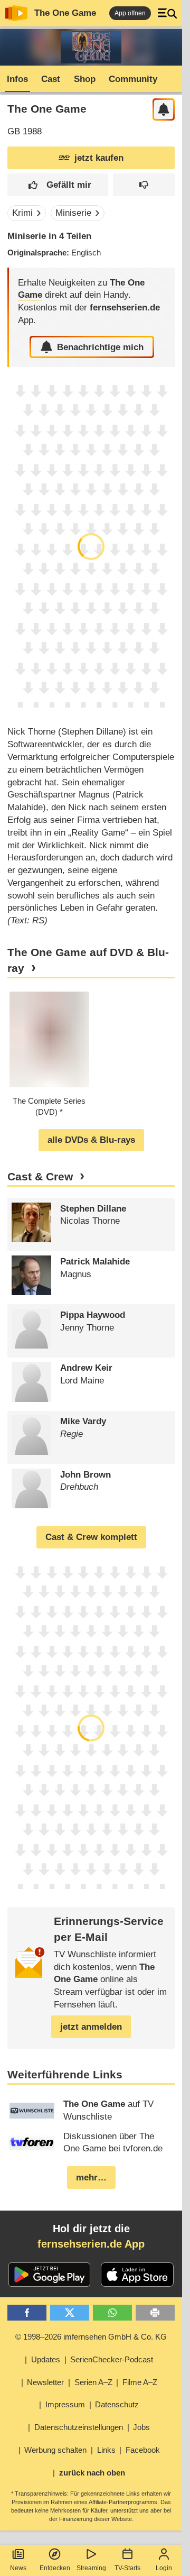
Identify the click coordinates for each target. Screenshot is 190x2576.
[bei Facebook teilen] (27, 2313)
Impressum (65, 2404)
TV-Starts (127, 2568)
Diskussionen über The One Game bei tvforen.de (113, 2143)
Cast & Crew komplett (91, 1537)
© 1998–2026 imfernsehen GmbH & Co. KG (91, 2337)
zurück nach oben (92, 2473)
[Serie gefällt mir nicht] (144, 185)
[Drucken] (155, 2313)
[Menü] (167, 13)
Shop (85, 79)
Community (133, 79)
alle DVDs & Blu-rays (91, 1140)
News (18, 2568)
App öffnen (130, 13)
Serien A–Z (93, 2382)
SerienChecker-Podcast (112, 2359)
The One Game (65, 13)
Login (164, 2568)
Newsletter (45, 2382)
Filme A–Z (140, 2382)
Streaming (91, 2568)
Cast (51, 79)
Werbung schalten (55, 2450)
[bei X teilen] (70, 2313)
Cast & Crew (40, 1177)
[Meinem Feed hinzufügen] (164, 110)
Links (106, 2450)
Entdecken (55, 2568)
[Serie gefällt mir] (58, 185)
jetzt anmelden (91, 2027)
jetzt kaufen (99, 158)
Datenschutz (117, 2404)
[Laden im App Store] (137, 2275)
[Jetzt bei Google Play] (49, 2275)
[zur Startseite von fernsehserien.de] (16, 13)
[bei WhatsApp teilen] (113, 2313)
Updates (46, 2359)
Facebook (143, 2450)
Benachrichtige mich (100, 347)
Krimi (22, 213)
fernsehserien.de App (91, 2244)
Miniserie (73, 213)
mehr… (91, 2178)
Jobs (141, 2427)
